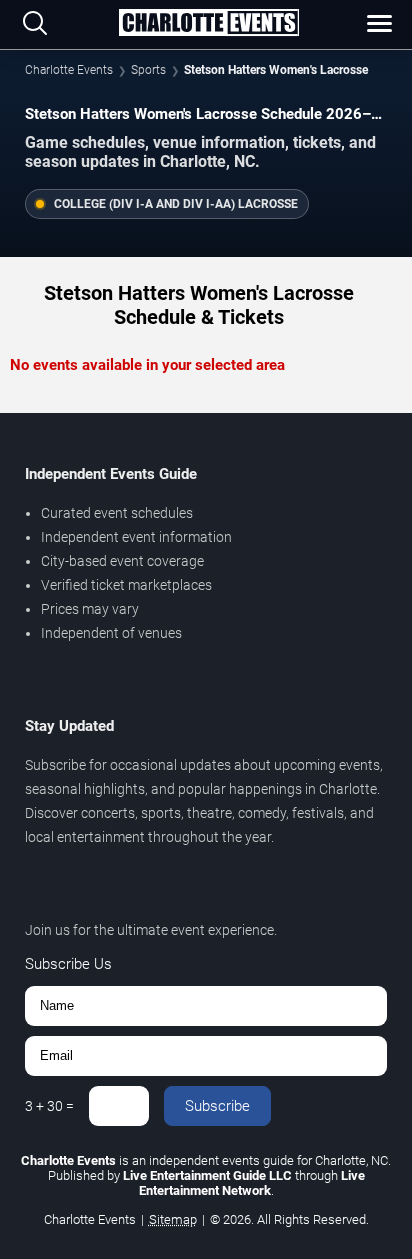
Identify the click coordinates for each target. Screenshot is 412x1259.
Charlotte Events (69, 70)
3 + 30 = (49, 1106)
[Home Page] (209, 24)
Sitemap (173, 1219)
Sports (148, 70)
